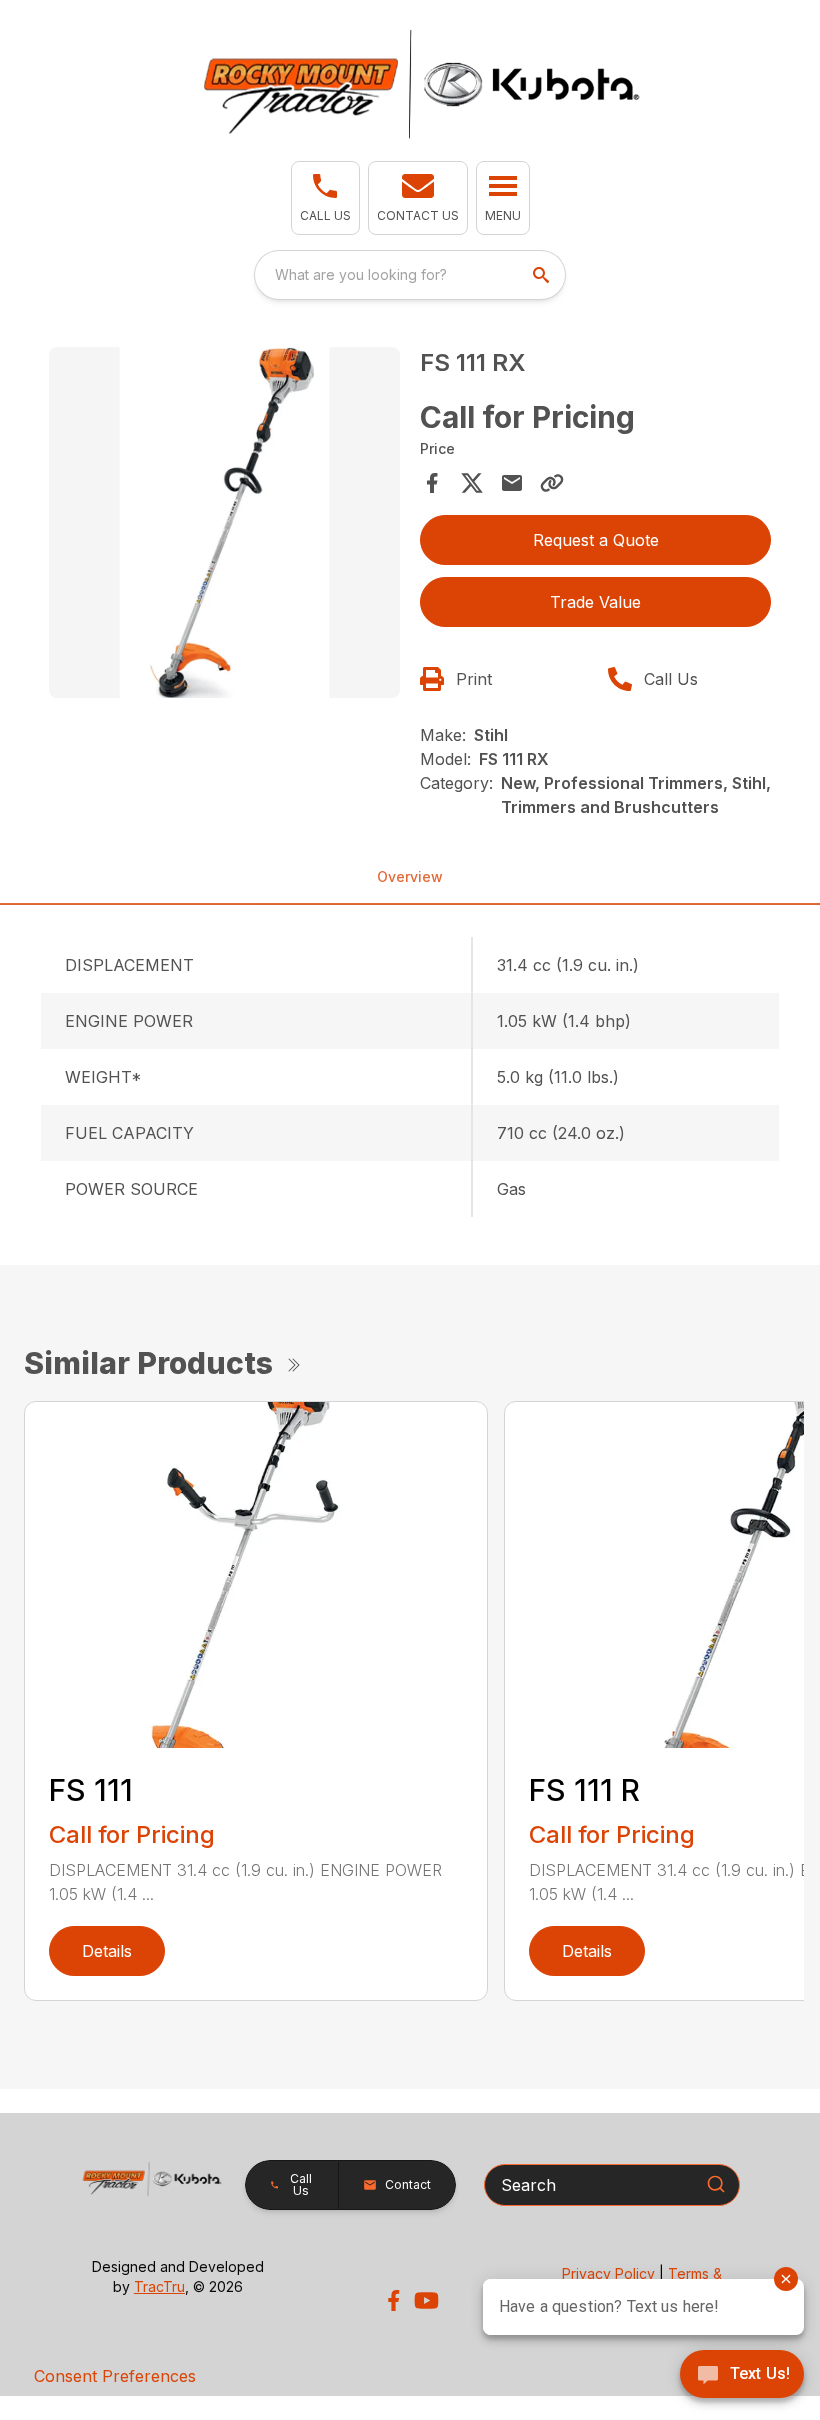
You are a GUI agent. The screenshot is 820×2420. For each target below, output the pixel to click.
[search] (543, 275)
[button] (325, 198)
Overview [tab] (410, 876)
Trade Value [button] (595, 602)
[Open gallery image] (224, 522)
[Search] (716, 2184)
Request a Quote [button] (596, 540)
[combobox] (410, 275)
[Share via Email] (512, 483)
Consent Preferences (115, 2376)
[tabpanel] (224, 525)
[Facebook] (393, 2300)
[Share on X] (472, 483)
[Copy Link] (552, 483)
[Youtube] (426, 2300)
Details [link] (107, 1951)
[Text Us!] (742, 2376)
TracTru (159, 2286)
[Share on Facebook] (432, 483)
